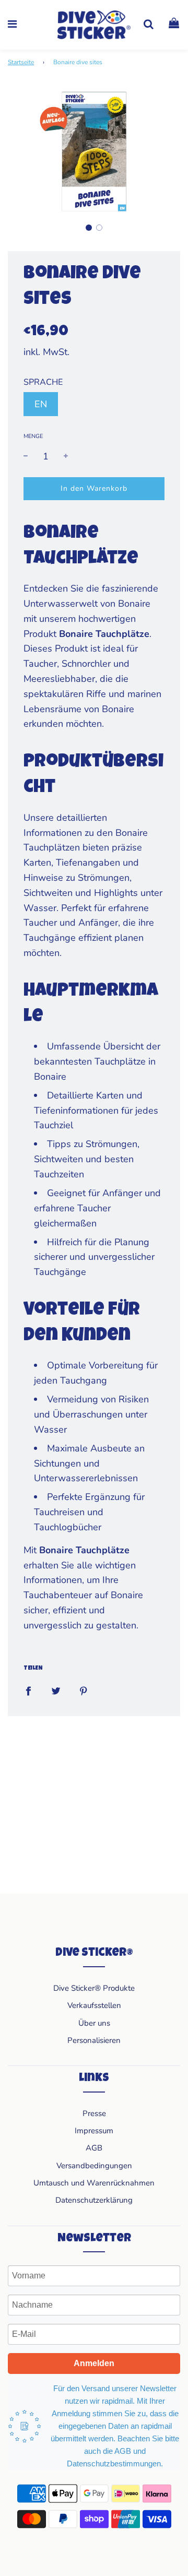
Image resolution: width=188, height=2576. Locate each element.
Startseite (21, 62)
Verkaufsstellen (94, 2005)
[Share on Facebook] (28, 1690)
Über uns (94, 2023)
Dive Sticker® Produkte (94, 1988)
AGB (94, 2148)
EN (41, 404)
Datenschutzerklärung (94, 2200)
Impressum (94, 2131)
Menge (33, 436)
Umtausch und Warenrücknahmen (94, 2183)
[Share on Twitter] (56, 1690)
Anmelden (94, 2363)
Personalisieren (94, 2040)
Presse (94, 2113)
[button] (89, 228)
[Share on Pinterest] (84, 1690)
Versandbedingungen (94, 2166)
